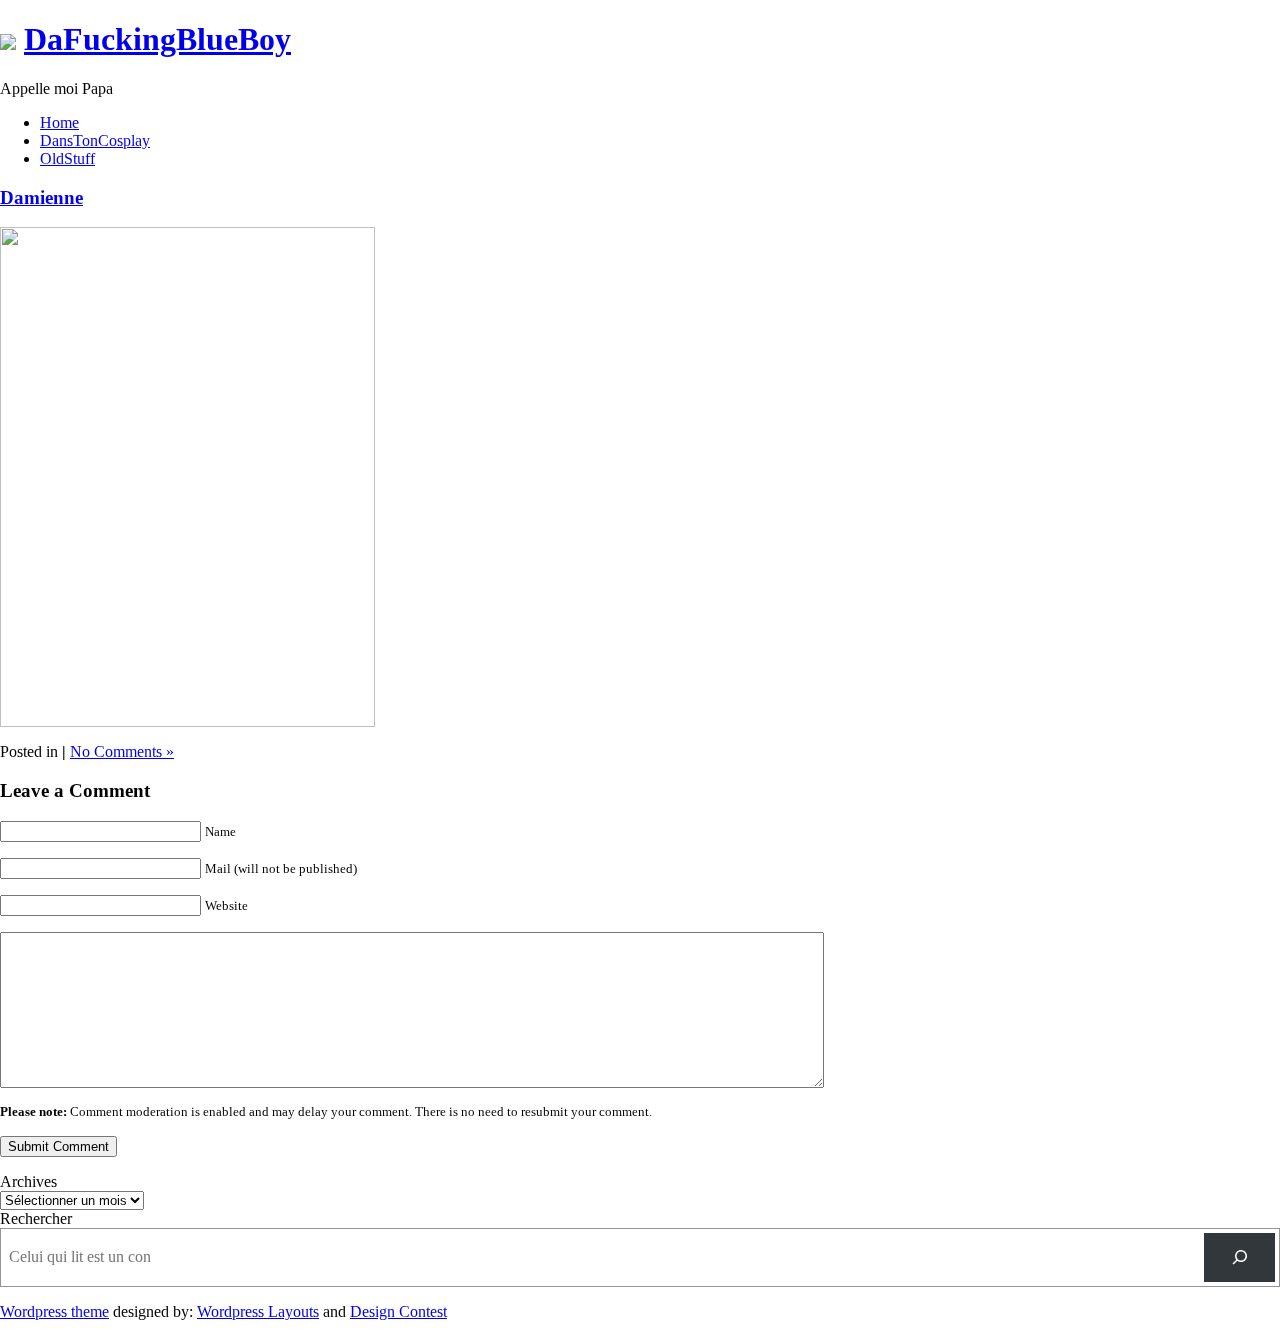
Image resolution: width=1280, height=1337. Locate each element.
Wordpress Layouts (258, 1311)
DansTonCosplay (95, 140)
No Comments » (122, 751)
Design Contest (398, 1311)
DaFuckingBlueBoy (157, 39)
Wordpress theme (54, 1311)
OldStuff (67, 158)
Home (59, 122)
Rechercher (36, 1218)
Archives (28, 1181)
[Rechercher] (1239, 1257)
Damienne (41, 197)
